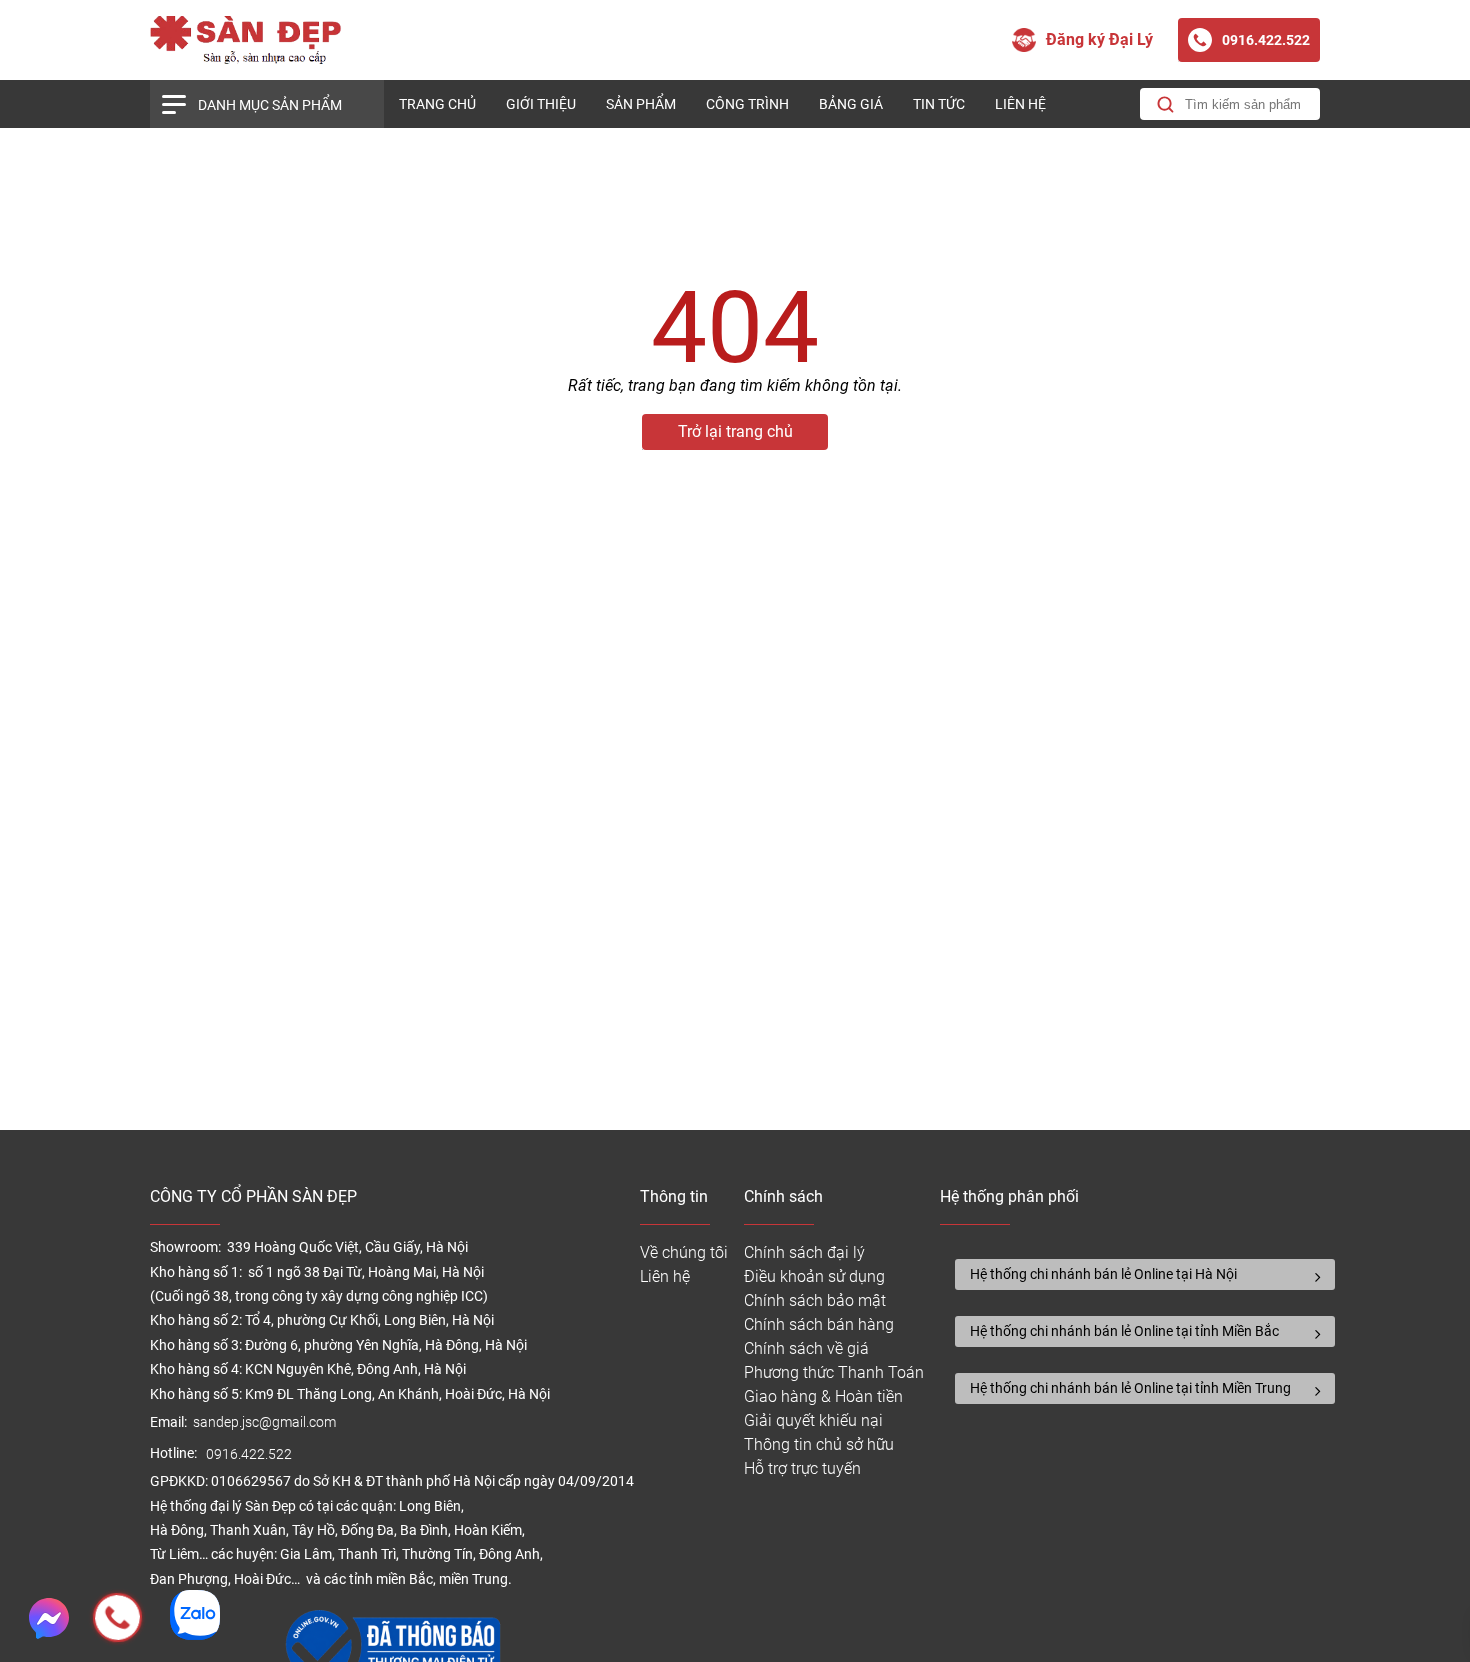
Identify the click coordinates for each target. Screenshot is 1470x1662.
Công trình (747, 104)
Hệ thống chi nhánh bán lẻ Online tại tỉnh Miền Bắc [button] (1124, 1331)
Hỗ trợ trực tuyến (802, 1468)
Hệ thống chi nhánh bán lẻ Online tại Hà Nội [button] (1103, 1274)
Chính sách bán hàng (819, 1324)
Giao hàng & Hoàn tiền (823, 1396)
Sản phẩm (641, 104)
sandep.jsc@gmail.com (264, 1422)
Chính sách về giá (806, 1348)
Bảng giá (851, 104)
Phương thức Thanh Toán (834, 1372)
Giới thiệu (541, 104)
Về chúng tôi (684, 1252)
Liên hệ (1020, 104)
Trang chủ (437, 104)
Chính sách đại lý (804, 1252)
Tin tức (939, 104)
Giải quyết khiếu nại (813, 1420)
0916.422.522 (250, 1454)
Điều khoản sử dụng (814, 1276)
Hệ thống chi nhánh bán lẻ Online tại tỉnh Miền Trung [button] (1130, 1388)
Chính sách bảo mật (815, 1300)
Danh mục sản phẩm (270, 105)
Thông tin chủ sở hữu (819, 1444)
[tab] (1145, 1274)
